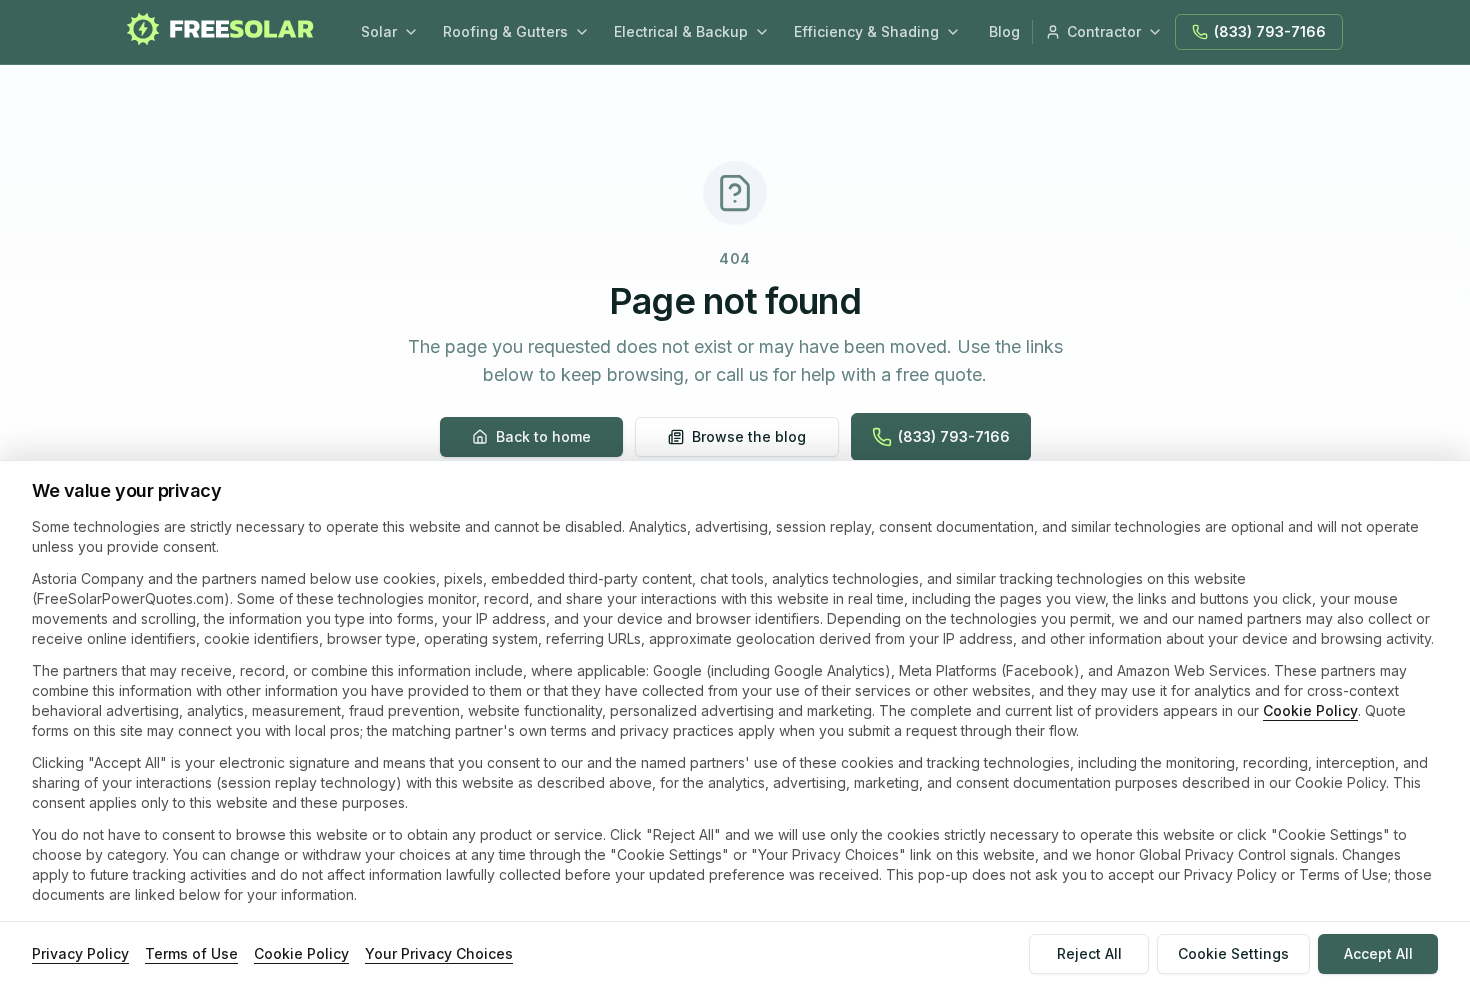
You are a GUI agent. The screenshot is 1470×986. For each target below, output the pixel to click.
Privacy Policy (80, 953)
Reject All (1089, 953)
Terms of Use (191, 953)
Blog (1004, 31)
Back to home (543, 436)
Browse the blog (749, 436)
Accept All (1378, 953)
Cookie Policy (1310, 710)
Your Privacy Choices (439, 953)
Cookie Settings (1233, 953)
